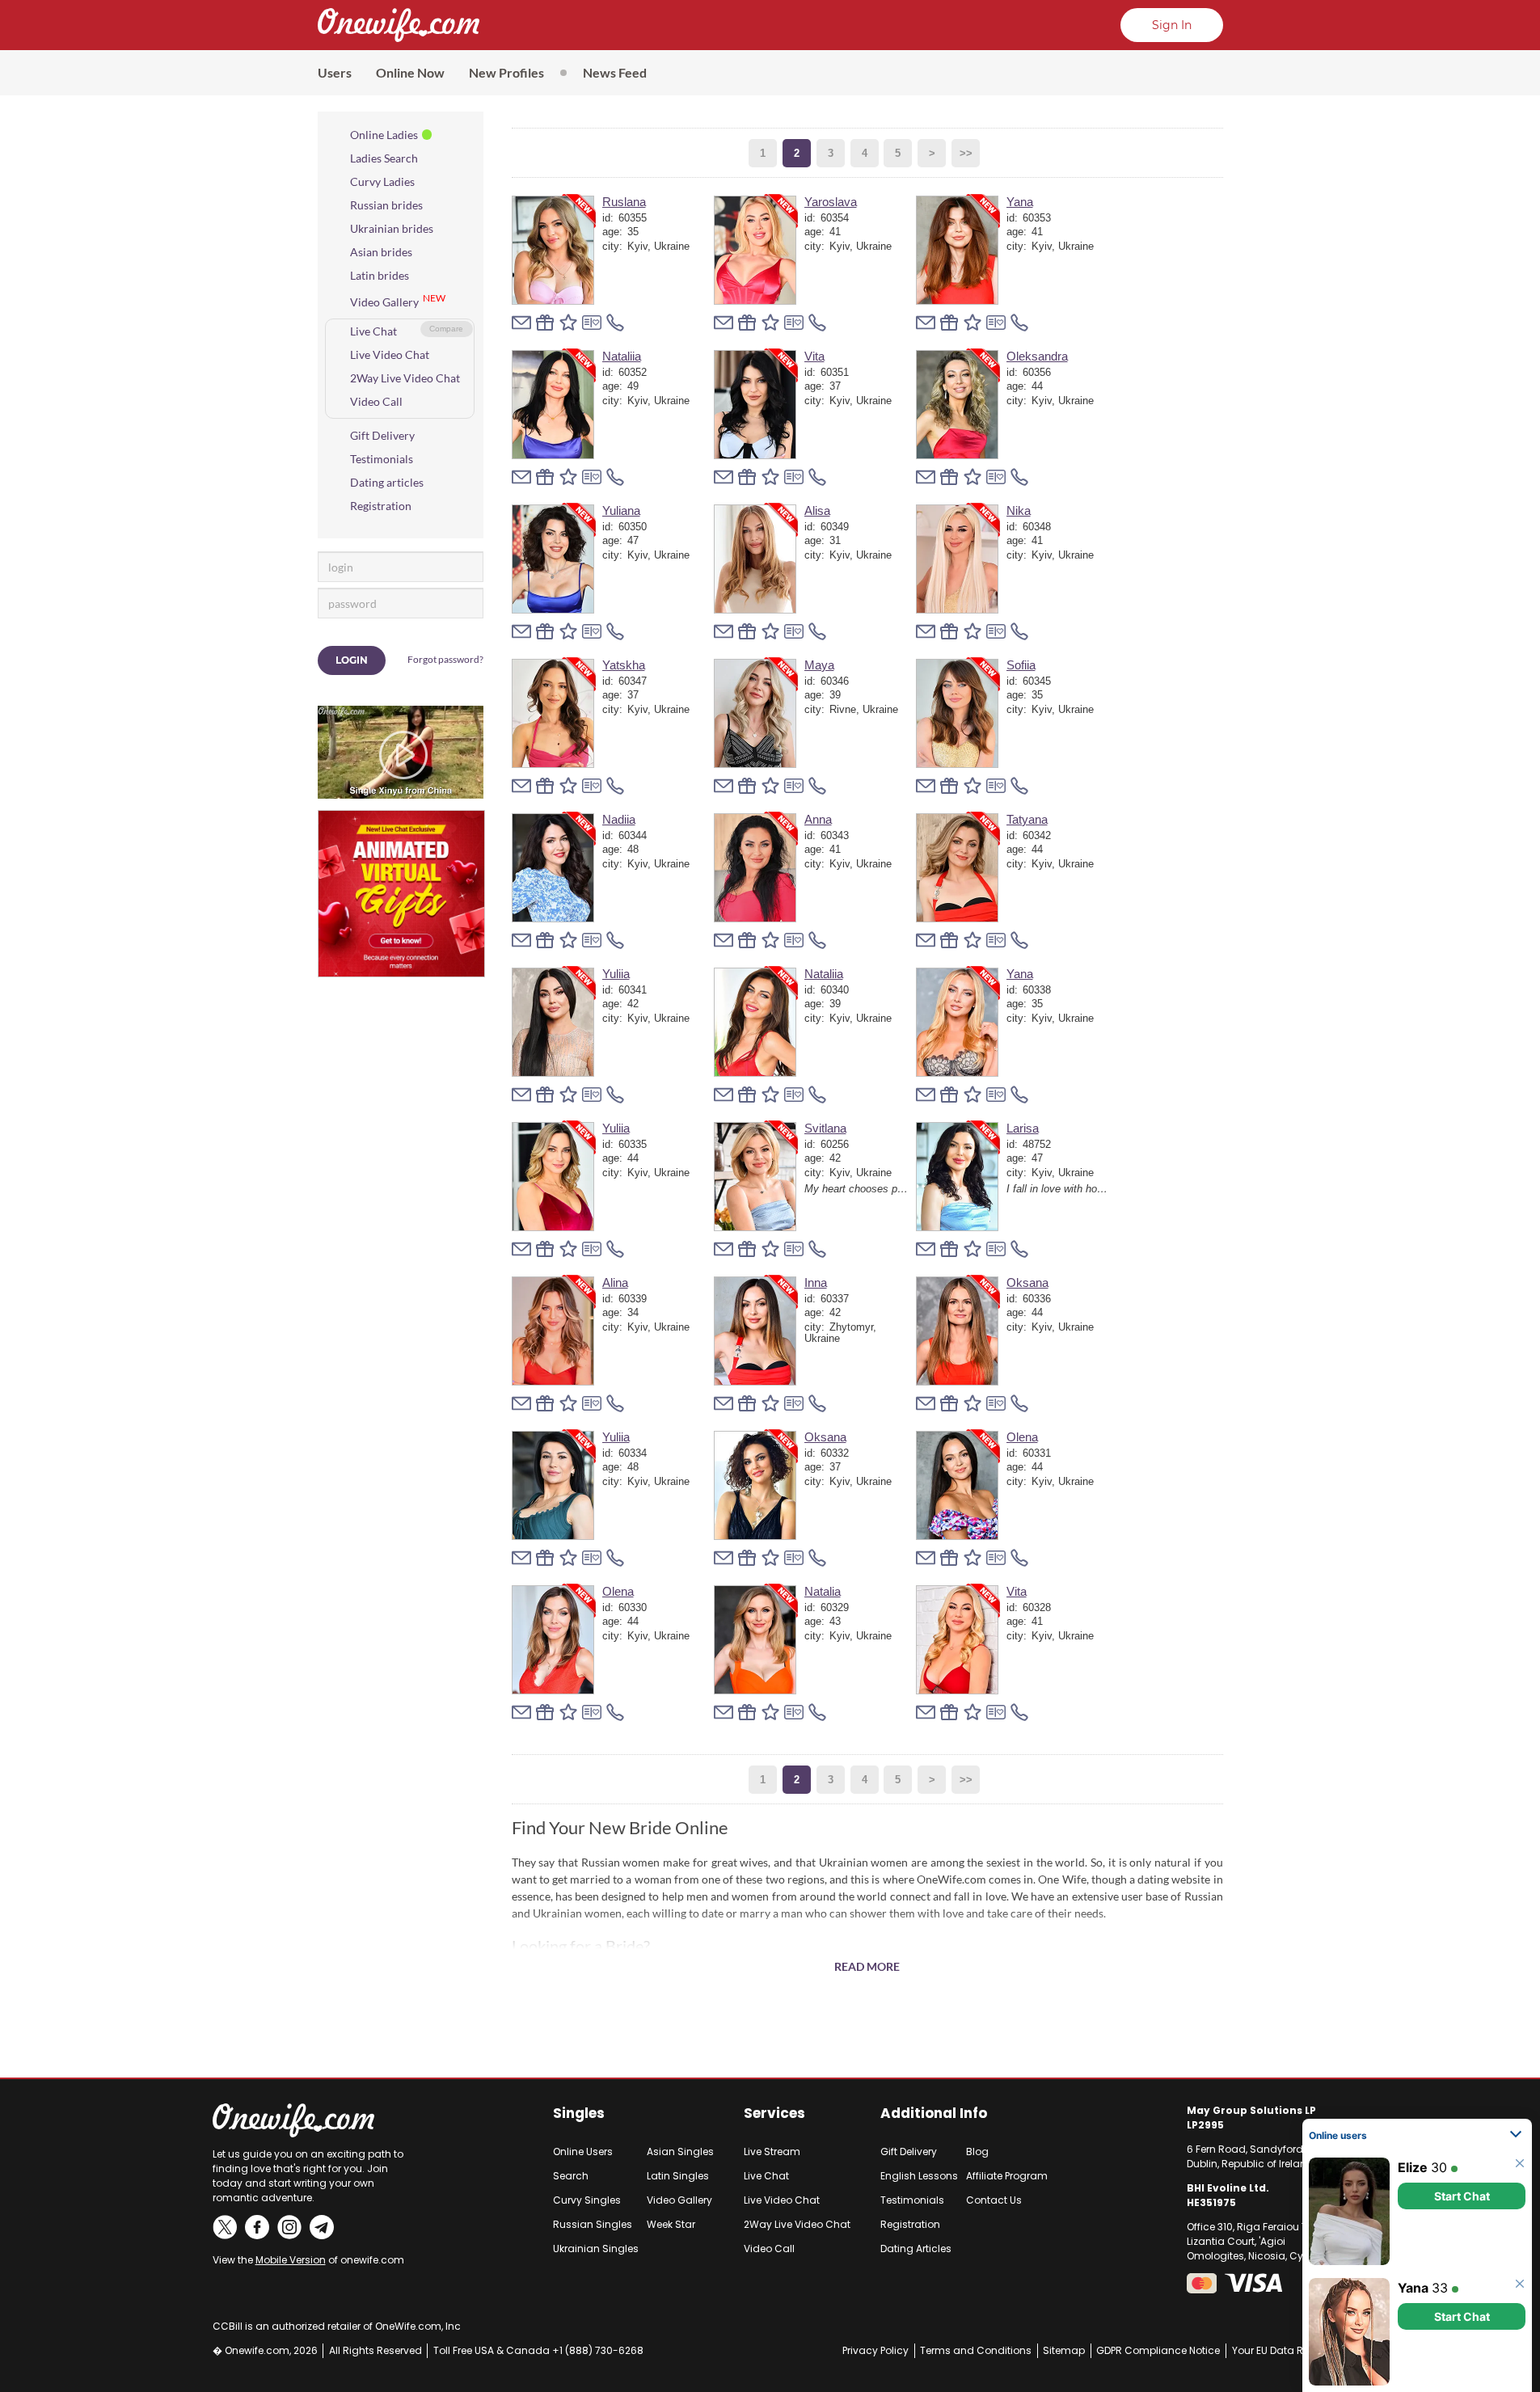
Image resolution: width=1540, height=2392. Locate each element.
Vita (814, 356)
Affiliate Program (1007, 2176)
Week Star (671, 2224)
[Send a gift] (545, 323)
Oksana (1027, 1282)
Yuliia (616, 974)
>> (966, 153)
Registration (381, 506)
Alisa (817, 510)
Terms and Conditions (976, 2350)
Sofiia (1021, 665)
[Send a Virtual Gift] (592, 323)
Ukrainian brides (392, 228)
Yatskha (624, 665)
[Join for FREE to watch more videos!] (401, 713)
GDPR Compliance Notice (1158, 2350)
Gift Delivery (382, 435)
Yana (1020, 202)
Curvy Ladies (382, 181)
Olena (1022, 1437)
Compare (446, 329)
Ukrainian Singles (596, 2249)
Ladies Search (384, 158)
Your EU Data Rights (1280, 2350)
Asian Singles (680, 2152)
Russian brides (386, 205)
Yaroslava (831, 202)
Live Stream (772, 2152)
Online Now (410, 72)
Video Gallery (384, 302)
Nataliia (622, 356)
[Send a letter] (521, 323)
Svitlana (825, 1128)
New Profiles (506, 72)
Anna (818, 819)
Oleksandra (1037, 356)
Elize (1413, 2167)
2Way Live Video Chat (405, 378)
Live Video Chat (390, 354)
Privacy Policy (875, 2350)
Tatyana (1027, 819)
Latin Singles (678, 2176)
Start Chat (1462, 2196)
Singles (579, 2113)
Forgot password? (445, 659)
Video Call (376, 401)
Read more (867, 1966)
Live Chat (373, 331)
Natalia (823, 1591)
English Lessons (919, 2176)
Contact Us (994, 2200)
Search (571, 2176)
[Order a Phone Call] (615, 323)
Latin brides (380, 275)
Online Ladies (384, 135)
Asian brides (381, 252)
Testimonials (382, 459)
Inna (816, 1282)
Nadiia (619, 819)
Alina (615, 1282)
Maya (819, 665)
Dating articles (387, 482)
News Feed (615, 72)
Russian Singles (593, 2224)
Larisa (1023, 1128)
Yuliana (621, 510)
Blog (977, 2152)
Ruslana (624, 202)
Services (774, 2113)
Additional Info (934, 2113)
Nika (1019, 510)
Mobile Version (291, 2260)
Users (335, 72)
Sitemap (1064, 2350)
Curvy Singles (587, 2200)
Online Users (583, 2152)
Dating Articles (916, 2249)
